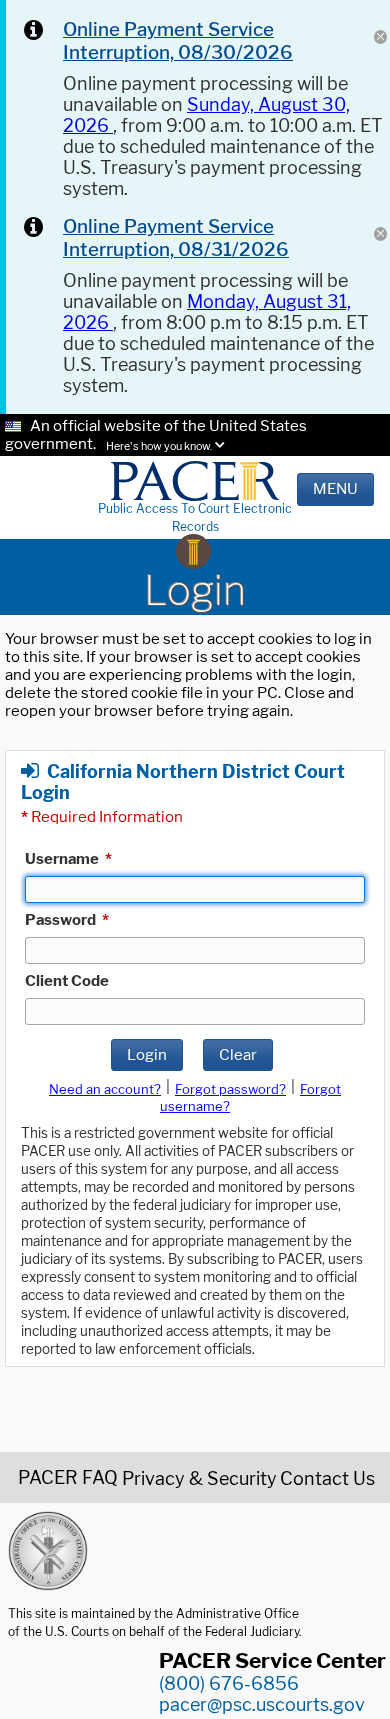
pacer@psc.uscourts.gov (262, 1704)
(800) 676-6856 (229, 1683)
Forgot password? (230, 1089)
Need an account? (105, 1089)
